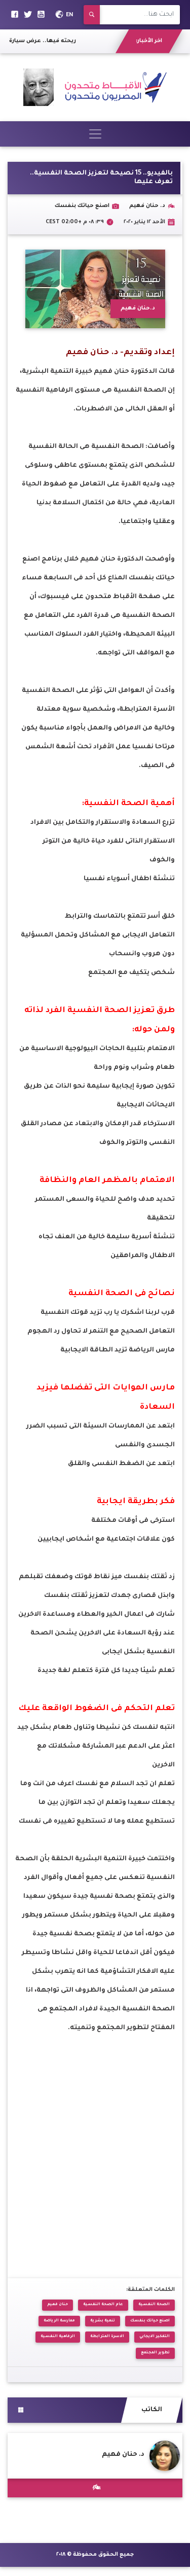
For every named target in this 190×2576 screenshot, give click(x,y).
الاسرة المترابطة (107, 2337)
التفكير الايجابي (155, 2337)
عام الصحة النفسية (103, 2305)
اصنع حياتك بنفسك (150, 2321)
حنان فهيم (58, 2305)
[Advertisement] (95, 2152)
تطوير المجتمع (155, 2353)
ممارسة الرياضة (59, 2321)
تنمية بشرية (103, 2321)
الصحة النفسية (154, 2305)
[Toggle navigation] (95, 134)
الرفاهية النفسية (58, 2337)
